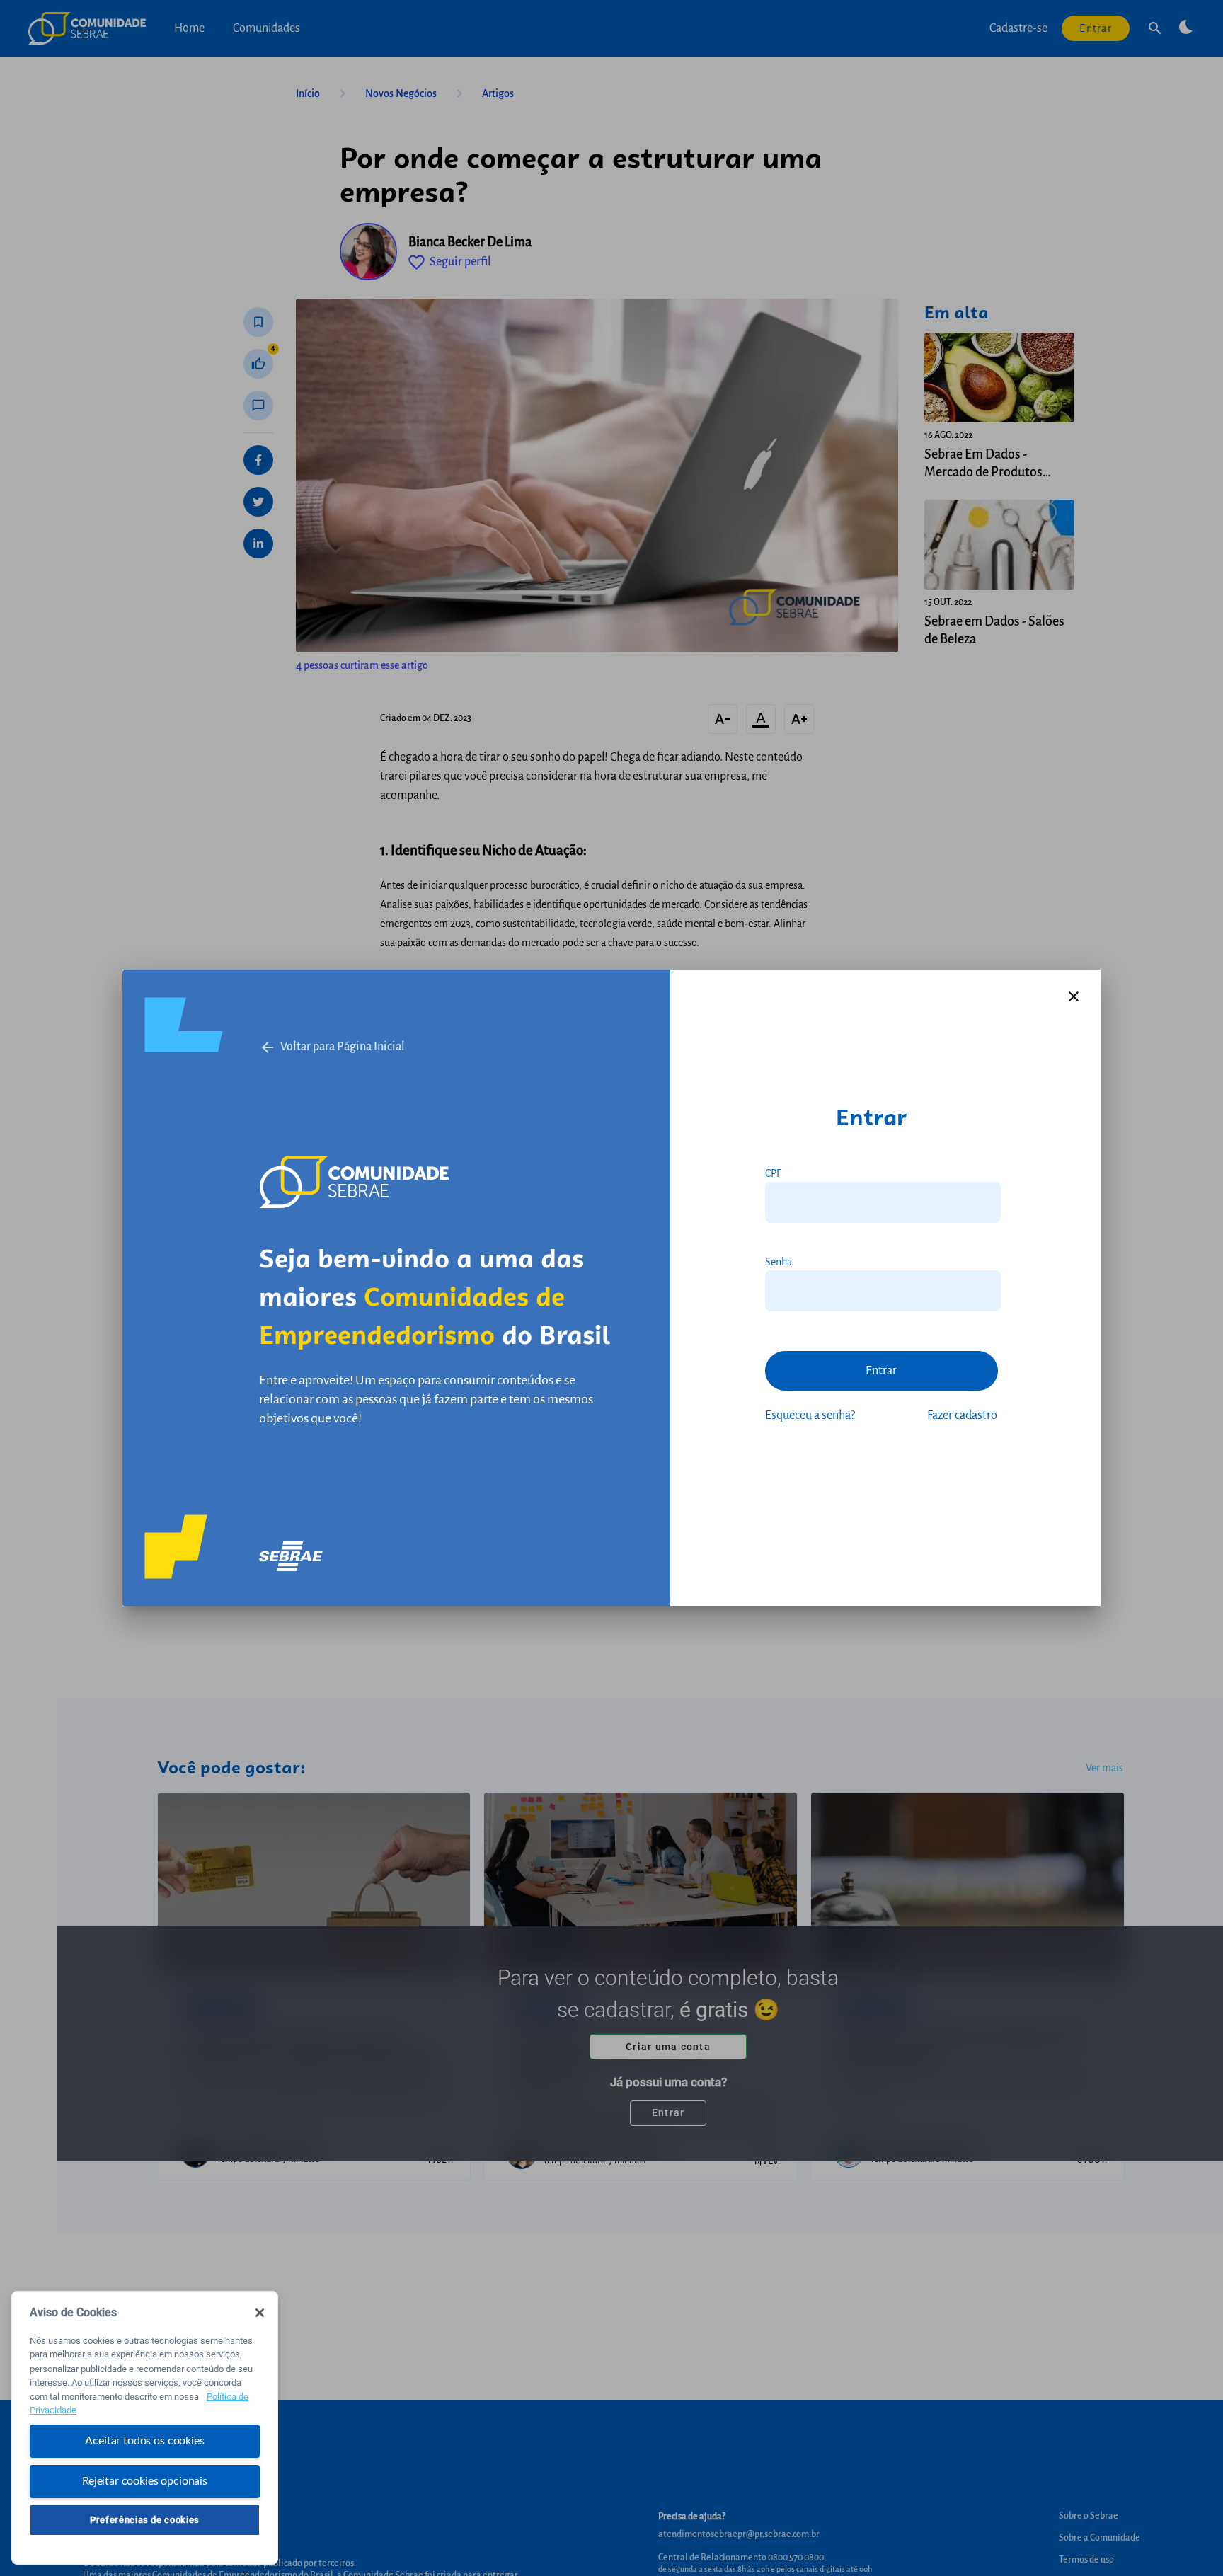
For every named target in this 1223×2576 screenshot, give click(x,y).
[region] (145, 2428)
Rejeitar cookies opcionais (145, 2480)
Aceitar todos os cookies (144, 2441)
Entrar (881, 1371)
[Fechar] (260, 2313)
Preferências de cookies (145, 2520)
